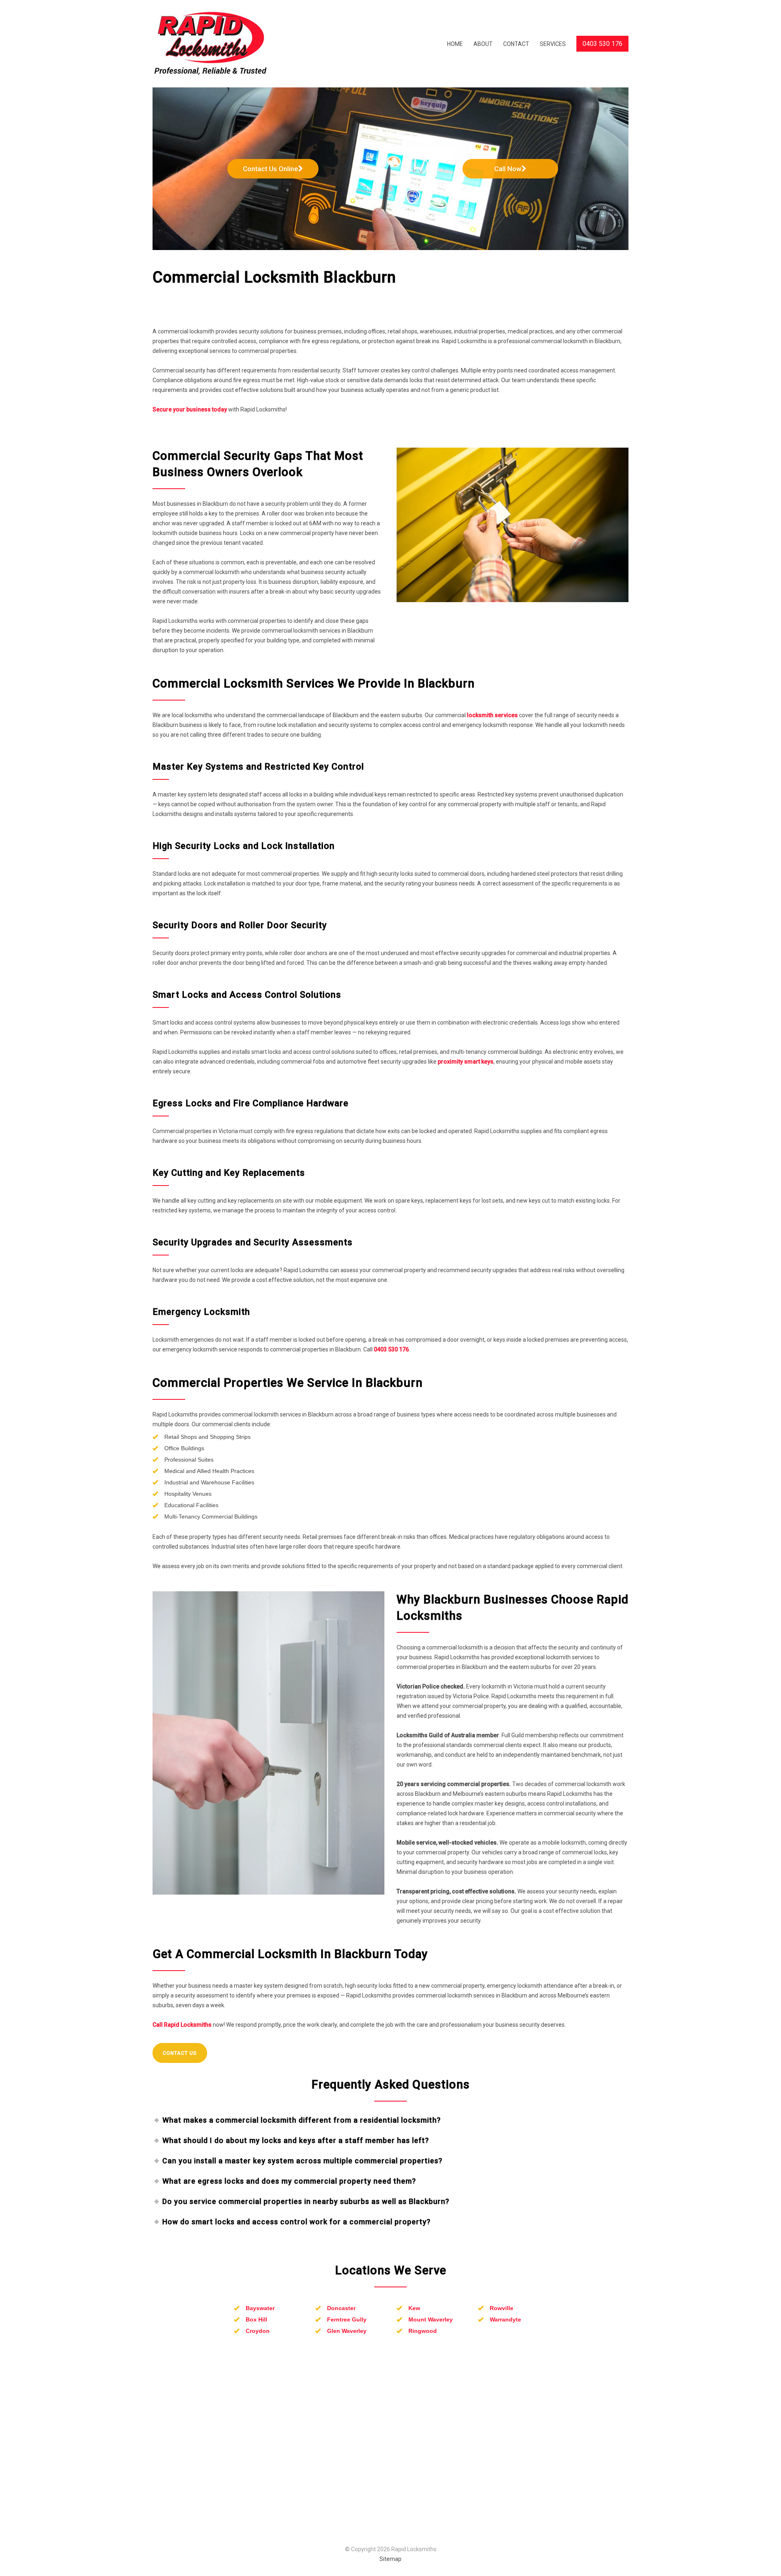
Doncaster (341, 2308)
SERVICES (553, 44)
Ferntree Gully (347, 2319)
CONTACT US (180, 2053)
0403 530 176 (391, 1349)
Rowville (502, 2308)
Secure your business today (190, 409)
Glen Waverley (347, 2331)
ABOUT (483, 44)
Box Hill (256, 2319)
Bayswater (260, 2308)
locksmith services (492, 715)
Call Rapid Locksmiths (182, 2025)
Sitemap (390, 2559)
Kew (414, 2308)
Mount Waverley (431, 2319)
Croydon (258, 2331)
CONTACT (516, 44)
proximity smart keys (466, 1062)
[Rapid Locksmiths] (228, 44)
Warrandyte (505, 2319)
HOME (455, 44)
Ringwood (423, 2331)
